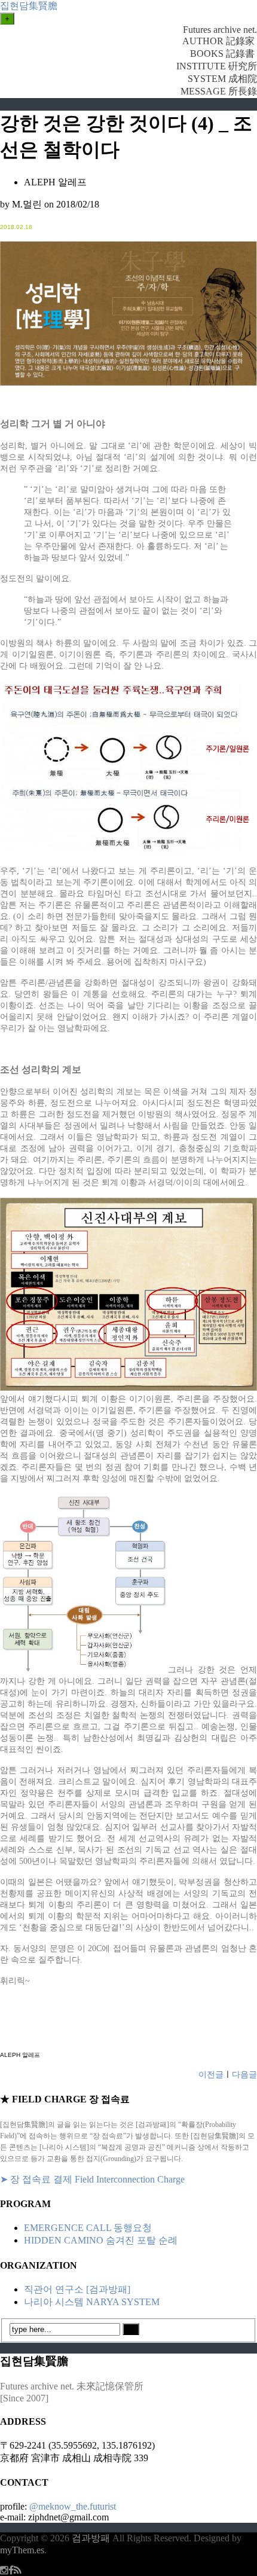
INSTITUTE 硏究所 (217, 66)
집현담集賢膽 (29, 6)
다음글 (244, 2075)
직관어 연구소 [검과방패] (77, 2289)
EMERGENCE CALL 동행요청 (88, 2228)
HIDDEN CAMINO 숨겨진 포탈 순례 (101, 2240)
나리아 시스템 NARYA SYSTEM (92, 2302)
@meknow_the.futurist (73, 2506)
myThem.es (22, 2550)
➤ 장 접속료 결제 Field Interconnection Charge (92, 2179)
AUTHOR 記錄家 (220, 41)
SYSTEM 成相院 (222, 79)
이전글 (211, 2075)
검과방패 (92, 2538)
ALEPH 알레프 (55, 182)
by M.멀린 (21, 204)
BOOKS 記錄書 (224, 54)
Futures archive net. (220, 30)
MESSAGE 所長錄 (219, 91)
